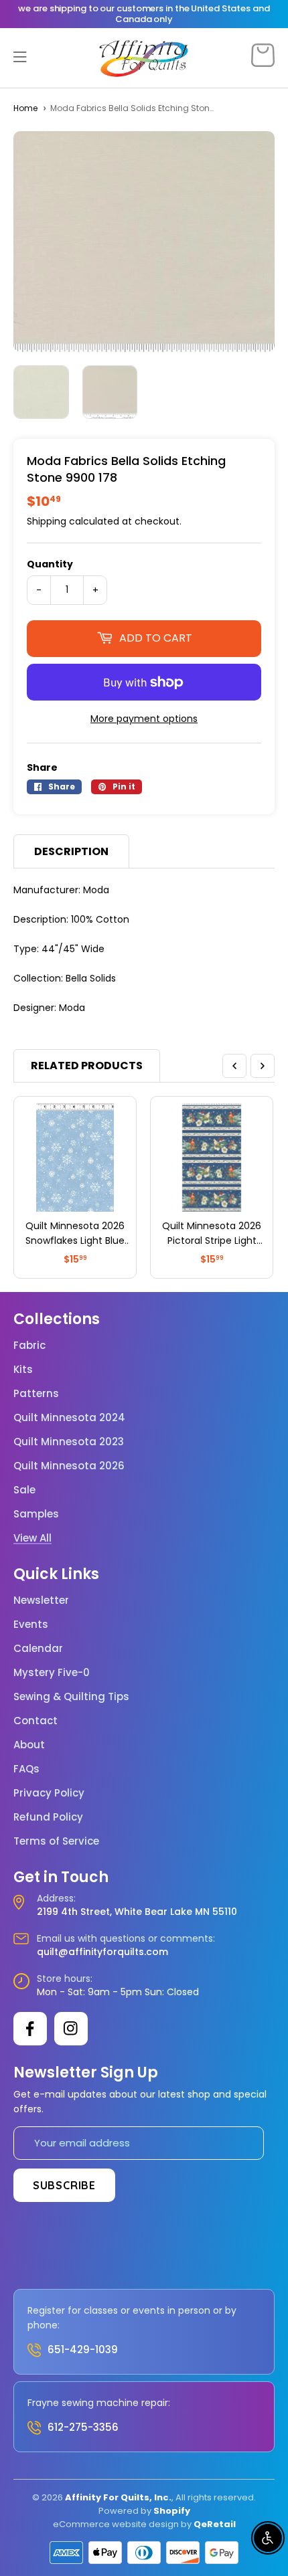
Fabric (29, 1346)
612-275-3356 (83, 2427)
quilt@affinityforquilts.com (102, 1952)
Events (31, 1625)
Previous (234, 1066)
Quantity (50, 564)
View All (32, 1538)
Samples (36, 1514)
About (29, 1745)
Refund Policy (48, 1817)
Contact (35, 1721)
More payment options (144, 719)
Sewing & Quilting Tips (71, 1697)
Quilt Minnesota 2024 (69, 1418)
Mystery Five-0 (52, 1673)
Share (42, 767)
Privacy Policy (49, 1793)
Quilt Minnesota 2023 (69, 1442)
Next (263, 1066)
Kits (23, 1370)
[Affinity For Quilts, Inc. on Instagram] (71, 2029)
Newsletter (41, 1600)
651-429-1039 (83, 2350)
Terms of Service (56, 1841)
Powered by (126, 2511)
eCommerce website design (116, 2524)
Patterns (36, 1394)
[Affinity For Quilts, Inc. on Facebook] (30, 2029)
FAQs (26, 1769)
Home (25, 108)
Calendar (38, 1649)
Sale (24, 1490)
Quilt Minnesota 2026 (69, 1466)
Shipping (47, 521)
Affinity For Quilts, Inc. (118, 2497)
